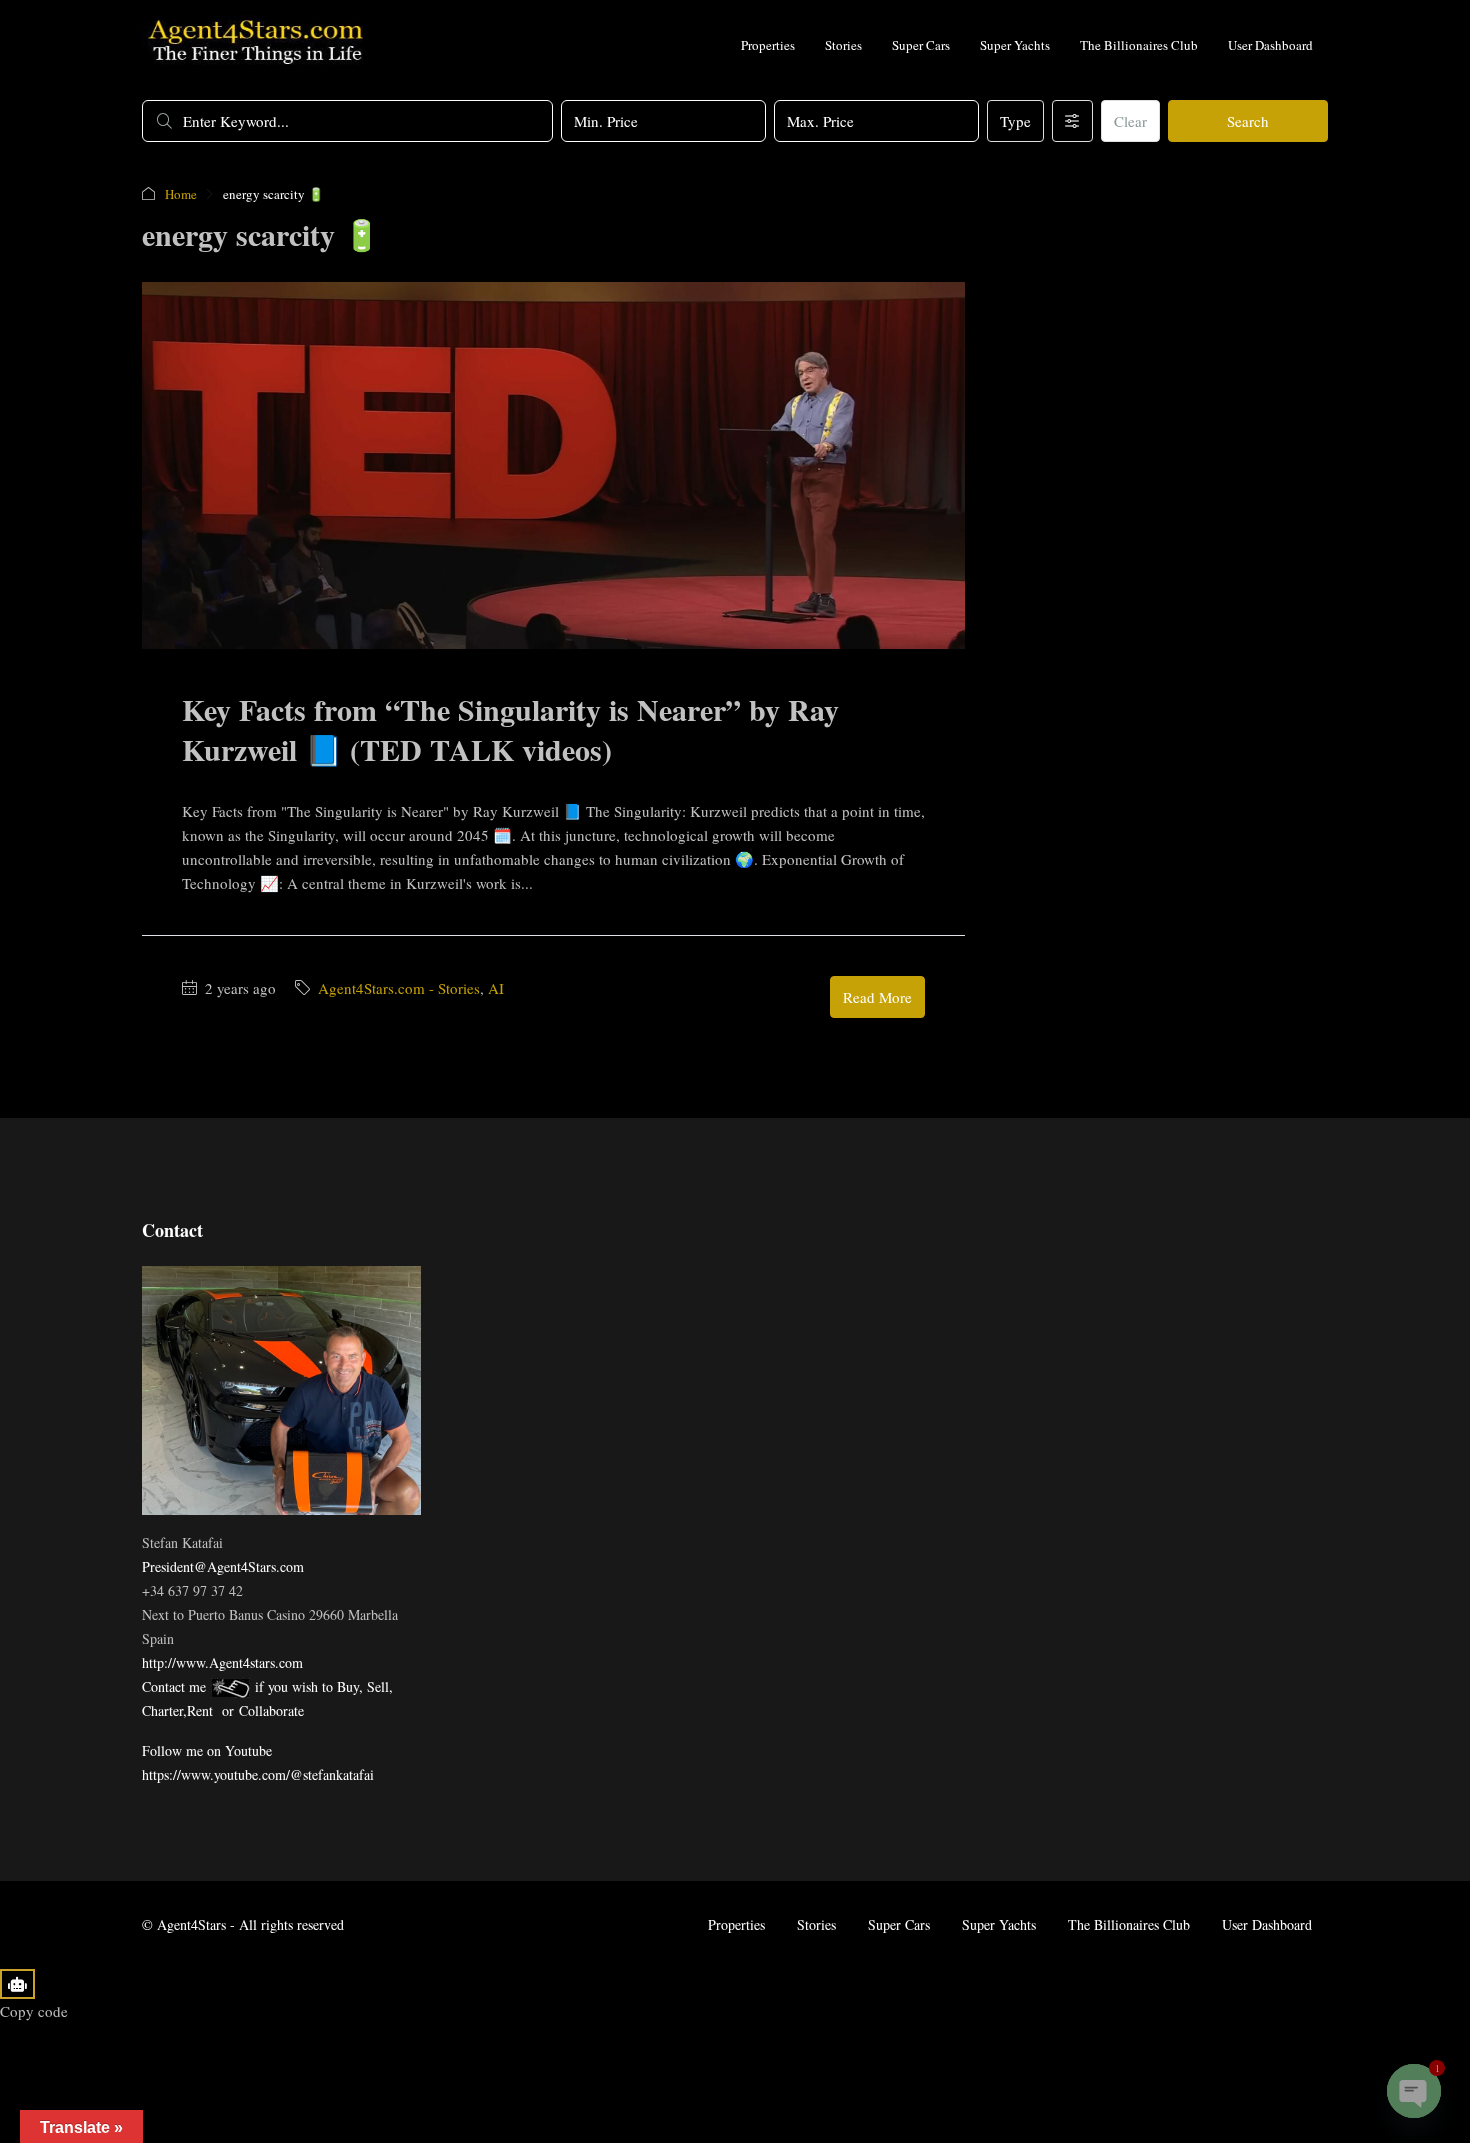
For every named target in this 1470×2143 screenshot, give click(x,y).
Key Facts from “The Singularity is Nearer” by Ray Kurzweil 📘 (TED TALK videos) (510, 729)
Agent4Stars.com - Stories (399, 988)
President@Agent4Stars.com (223, 1566)
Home (181, 194)
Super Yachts (1015, 45)
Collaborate (271, 1710)
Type (1015, 121)
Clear (1130, 121)
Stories (843, 45)
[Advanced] (1072, 121)
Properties (768, 45)
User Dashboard (1270, 45)
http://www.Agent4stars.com (222, 1662)
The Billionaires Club (1139, 45)
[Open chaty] (1414, 2091)
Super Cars (921, 45)
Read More (877, 997)
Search (1248, 121)
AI (496, 988)
